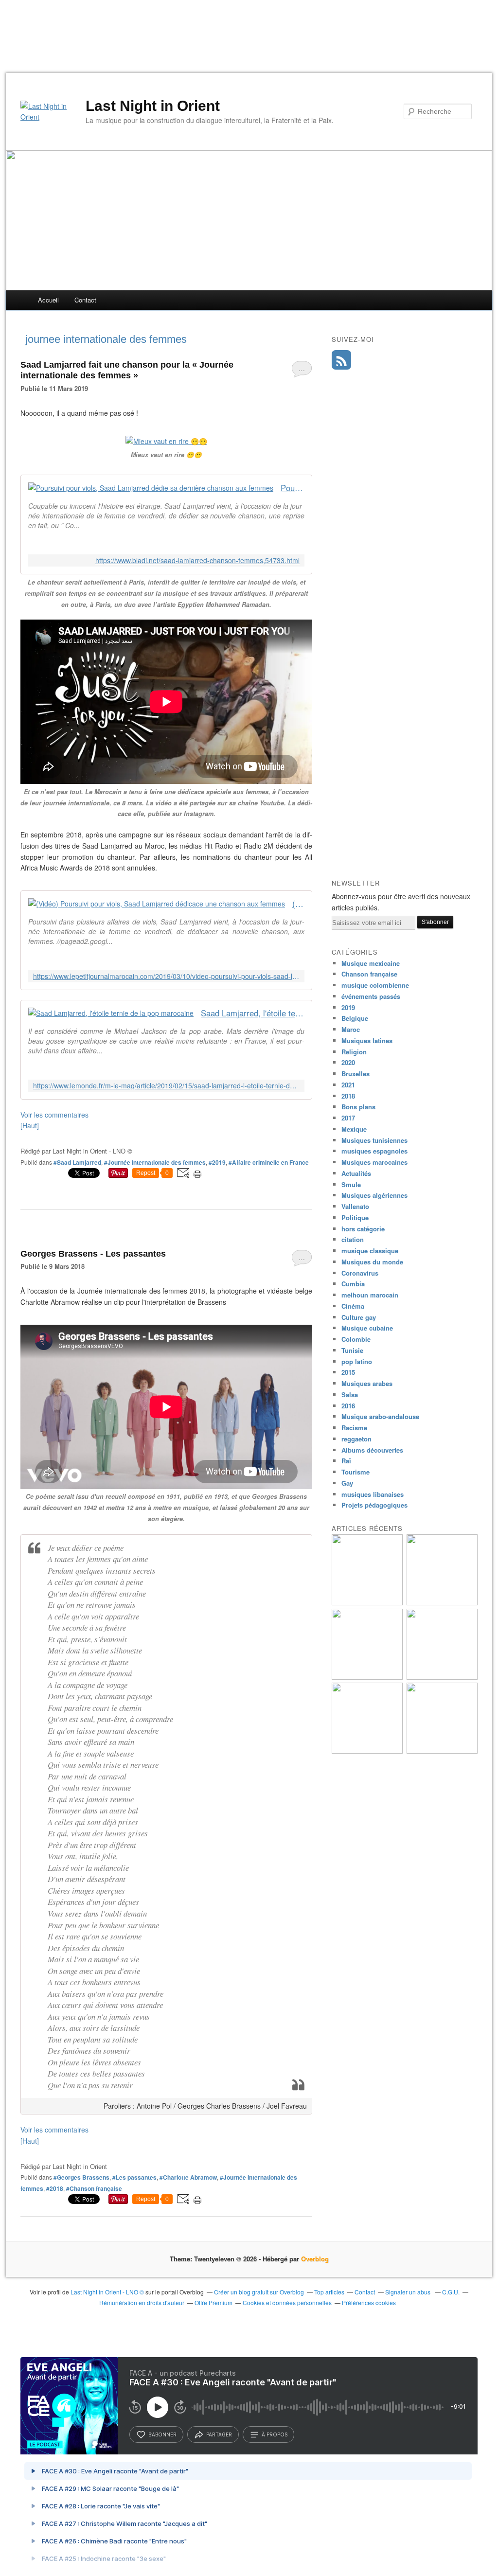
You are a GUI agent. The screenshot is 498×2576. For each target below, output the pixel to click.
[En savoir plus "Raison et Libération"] (442, 1603)
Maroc (351, 1029)
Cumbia (353, 1284)
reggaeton (356, 1439)
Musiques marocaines (374, 1162)
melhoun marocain (370, 1295)
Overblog (315, 2259)
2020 (348, 1062)
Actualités (356, 1173)
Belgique (355, 1018)
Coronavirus (360, 1273)
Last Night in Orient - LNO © (107, 2292)
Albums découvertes (372, 1450)
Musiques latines (367, 1040)
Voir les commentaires (54, 1115)
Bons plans (358, 1107)
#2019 (217, 1162)
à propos (275, 2434)
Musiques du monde (372, 1262)
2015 (348, 1372)
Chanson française (369, 974)
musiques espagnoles (374, 1151)
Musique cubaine (367, 1328)
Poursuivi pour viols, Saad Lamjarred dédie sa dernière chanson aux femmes (293, 488)
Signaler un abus (409, 2292)
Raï (346, 1461)
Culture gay (359, 1317)
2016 (348, 1406)
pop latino (357, 1361)
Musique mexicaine (371, 963)
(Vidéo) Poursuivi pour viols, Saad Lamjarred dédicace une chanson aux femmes (298, 904)
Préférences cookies (369, 2302)
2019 (348, 1007)
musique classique (370, 1251)
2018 (348, 1096)
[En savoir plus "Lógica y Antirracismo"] (367, 1751)
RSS (341, 360)
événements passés (371, 996)
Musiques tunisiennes (374, 1140)
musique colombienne (375, 985)
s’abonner (162, 2434)
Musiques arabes (367, 1383)
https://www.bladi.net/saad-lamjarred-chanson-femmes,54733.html (197, 560)
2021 (348, 1085)
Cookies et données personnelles (287, 2302)
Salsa (350, 1395)
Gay (347, 1483)
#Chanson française (94, 2188)
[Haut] (30, 1125)
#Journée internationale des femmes (155, 1162)
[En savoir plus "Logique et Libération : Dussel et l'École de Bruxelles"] (442, 1677)
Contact (85, 300)
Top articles (329, 2292)
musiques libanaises (373, 1494)
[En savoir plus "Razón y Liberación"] (367, 1677)
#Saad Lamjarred (77, 1162)
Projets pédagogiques (374, 1505)
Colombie (356, 1339)
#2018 (55, 2188)
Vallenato (355, 1206)
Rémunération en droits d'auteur (142, 2302)
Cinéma (353, 1306)
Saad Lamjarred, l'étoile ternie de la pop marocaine (253, 1013)
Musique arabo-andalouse (380, 1416)
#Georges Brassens (81, 2177)
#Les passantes (134, 2177)
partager (219, 2434)
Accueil (48, 300)
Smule (351, 1184)
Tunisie (352, 1350)
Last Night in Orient (153, 106)
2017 (348, 1118)
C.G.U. (451, 2292)
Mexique (354, 1129)
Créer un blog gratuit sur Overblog (259, 2292)
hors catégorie (363, 1229)
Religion (354, 1052)
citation (353, 1239)
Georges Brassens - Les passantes (93, 1254)
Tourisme (356, 1472)
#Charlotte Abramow (188, 2177)
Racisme (354, 1428)
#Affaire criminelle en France (269, 1162)
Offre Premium (213, 2302)
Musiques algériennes (374, 1195)
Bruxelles (356, 1074)
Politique (355, 1217)
